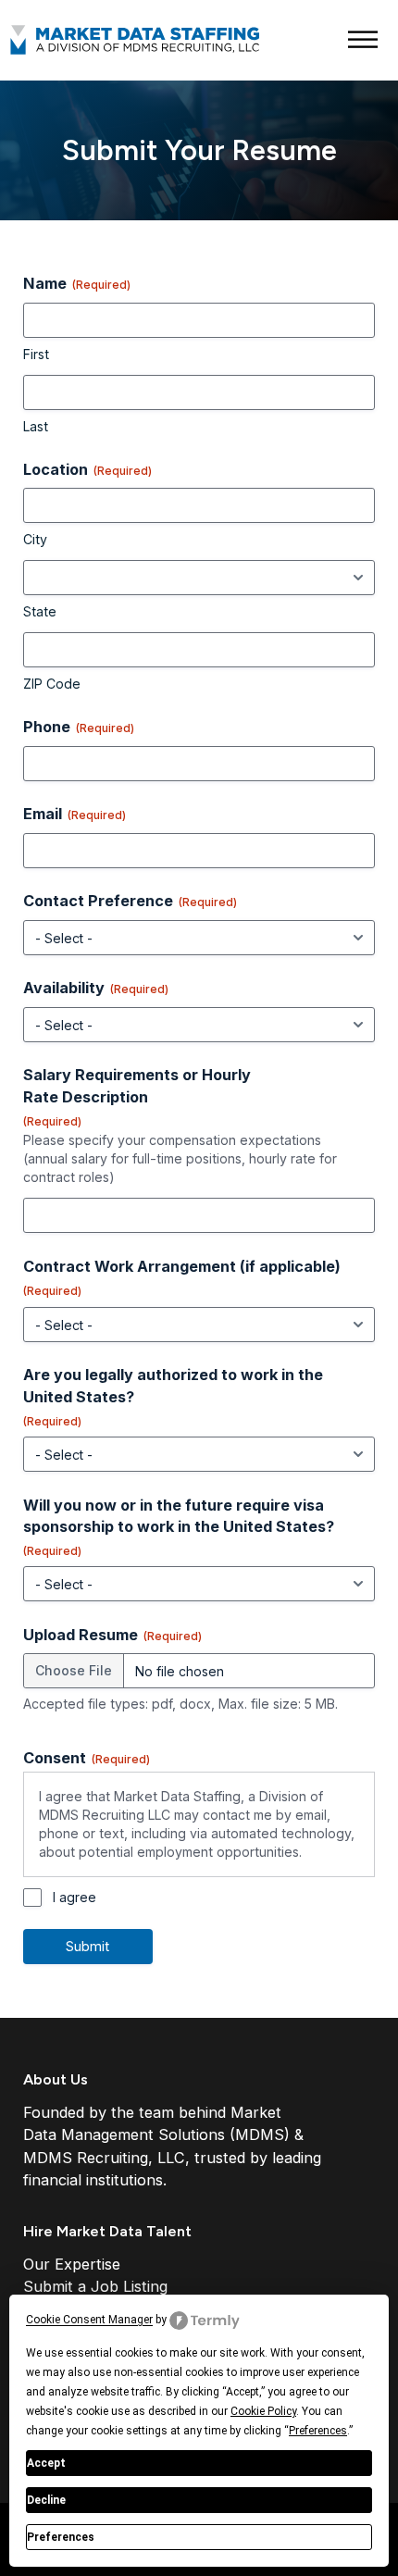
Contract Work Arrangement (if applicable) (182, 1277)
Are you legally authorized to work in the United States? (173, 1396)
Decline (46, 2500)
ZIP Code (52, 684)
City (35, 539)
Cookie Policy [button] (263, 2411)
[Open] (363, 40)
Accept (46, 2463)
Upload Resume (112, 1635)
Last (36, 426)
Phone (79, 727)
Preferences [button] (318, 2431)
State (40, 611)
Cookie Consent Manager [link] (89, 2320)
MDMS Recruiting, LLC (104, 2158)
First (36, 354)
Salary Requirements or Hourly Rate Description (137, 1096)
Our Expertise (72, 2264)
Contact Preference (130, 901)
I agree (75, 1897)
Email (75, 814)
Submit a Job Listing (95, 2286)
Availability (96, 988)
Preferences (61, 2537)
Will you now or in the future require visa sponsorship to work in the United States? (179, 1527)
